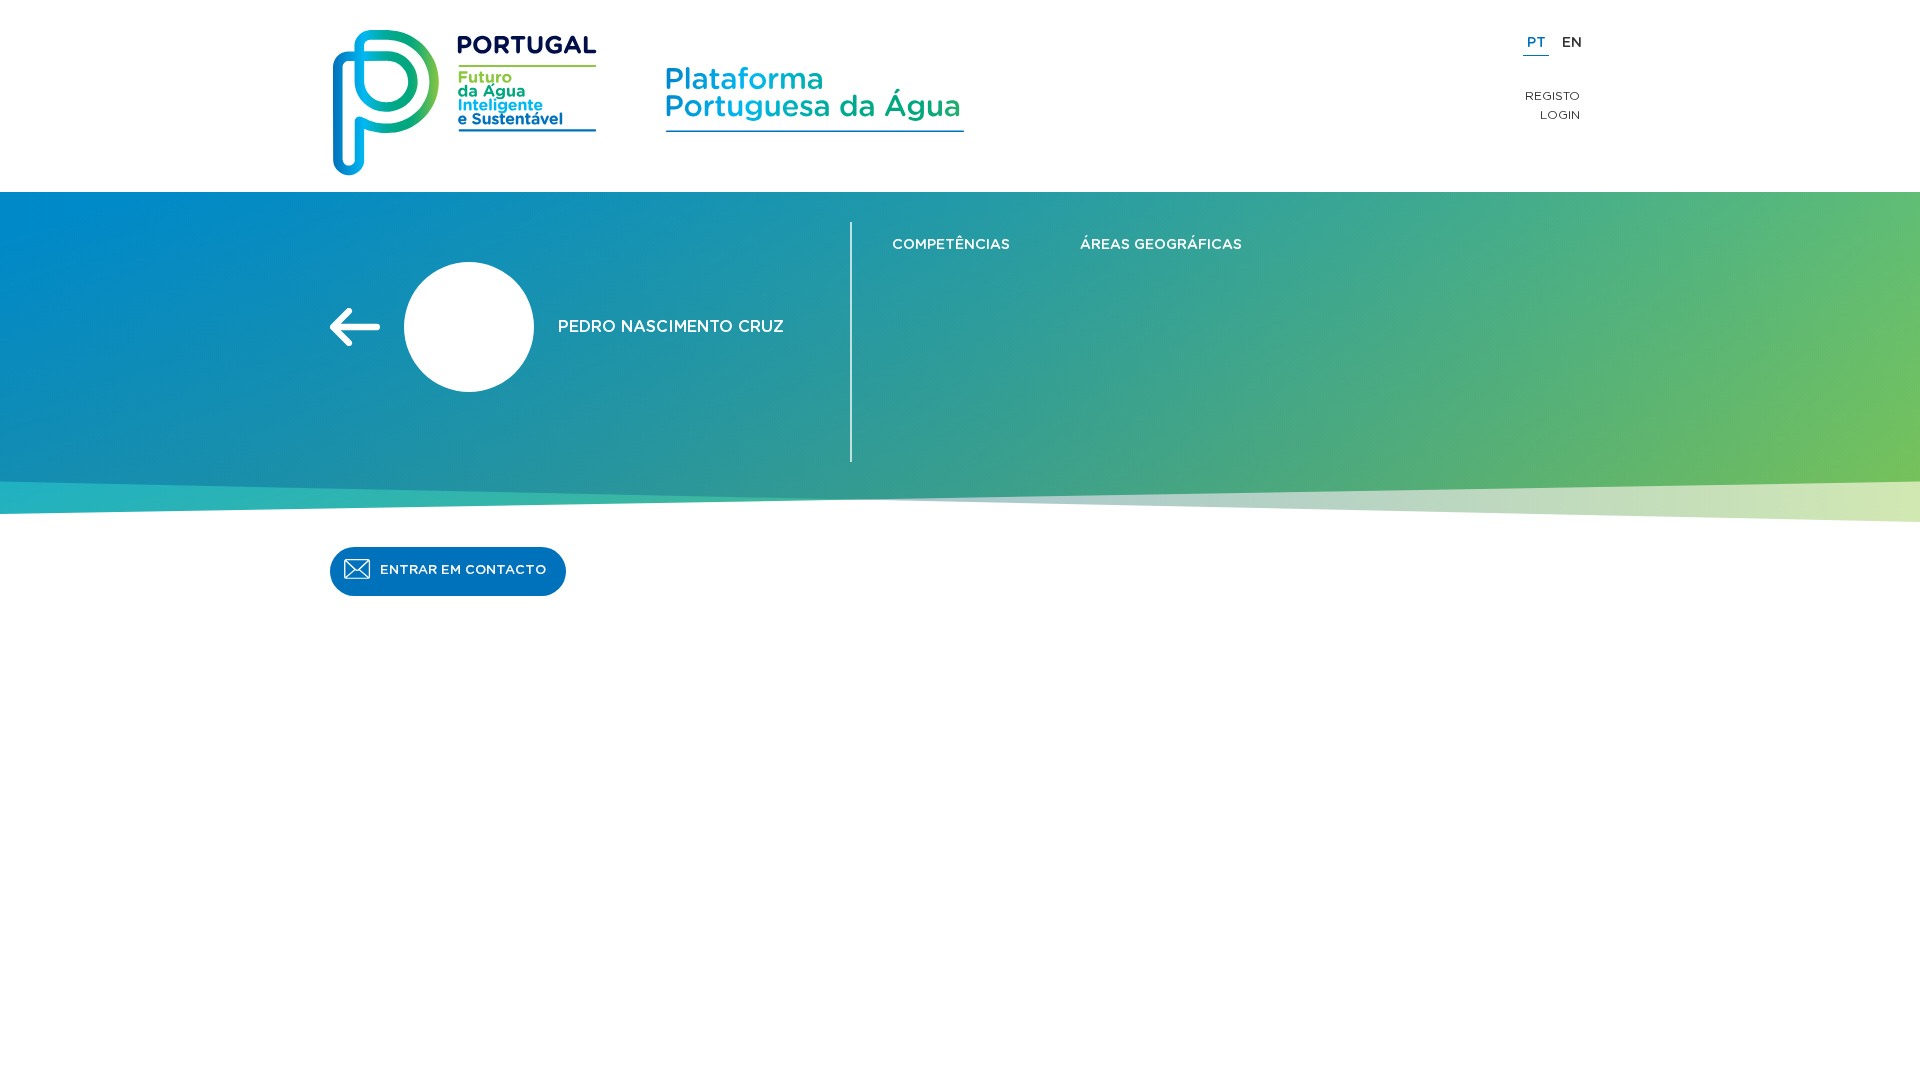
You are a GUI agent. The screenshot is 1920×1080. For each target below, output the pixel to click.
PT (1536, 43)
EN (1572, 43)
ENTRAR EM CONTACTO (463, 570)
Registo (1552, 96)
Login (1560, 115)
